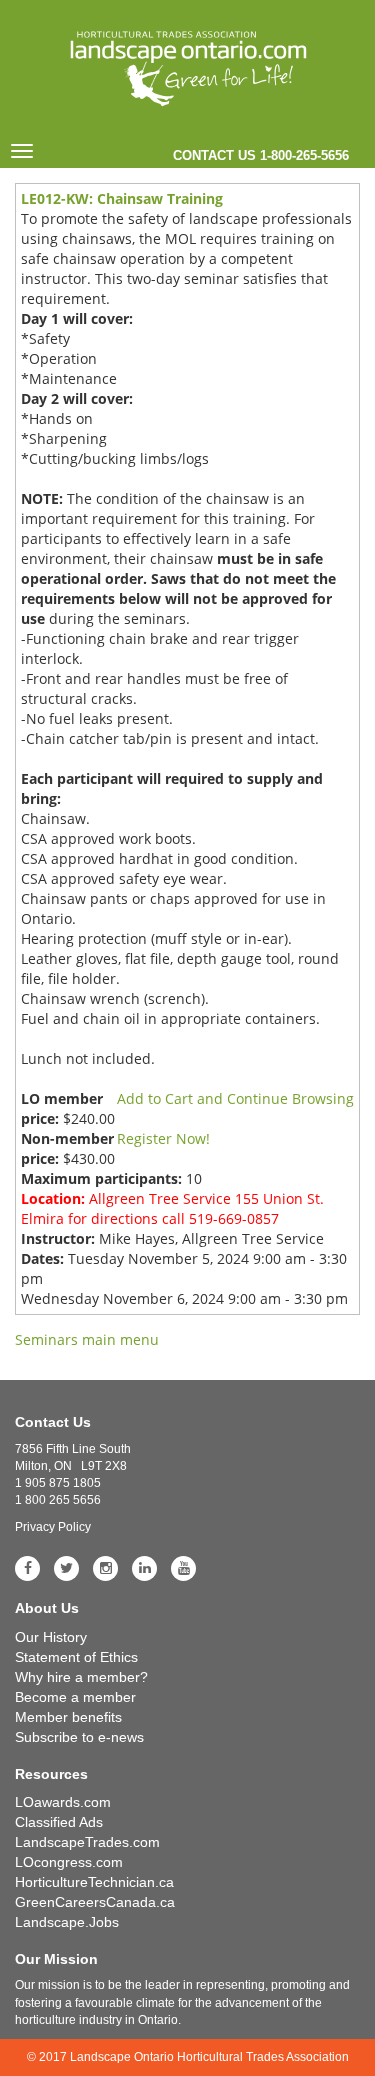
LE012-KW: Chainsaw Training (122, 198)
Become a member (75, 1697)
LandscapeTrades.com (87, 1842)
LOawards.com (63, 1802)
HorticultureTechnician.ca (94, 1882)
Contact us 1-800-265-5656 (261, 155)
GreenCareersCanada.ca (95, 1902)
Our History (51, 1637)
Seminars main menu (87, 1339)
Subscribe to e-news (79, 1737)
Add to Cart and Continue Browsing (235, 1098)
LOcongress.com (69, 1862)
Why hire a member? (81, 1677)
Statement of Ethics (76, 1657)
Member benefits (68, 1717)
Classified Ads (59, 1822)
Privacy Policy (53, 1527)
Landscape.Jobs (67, 1922)
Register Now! (163, 1138)
